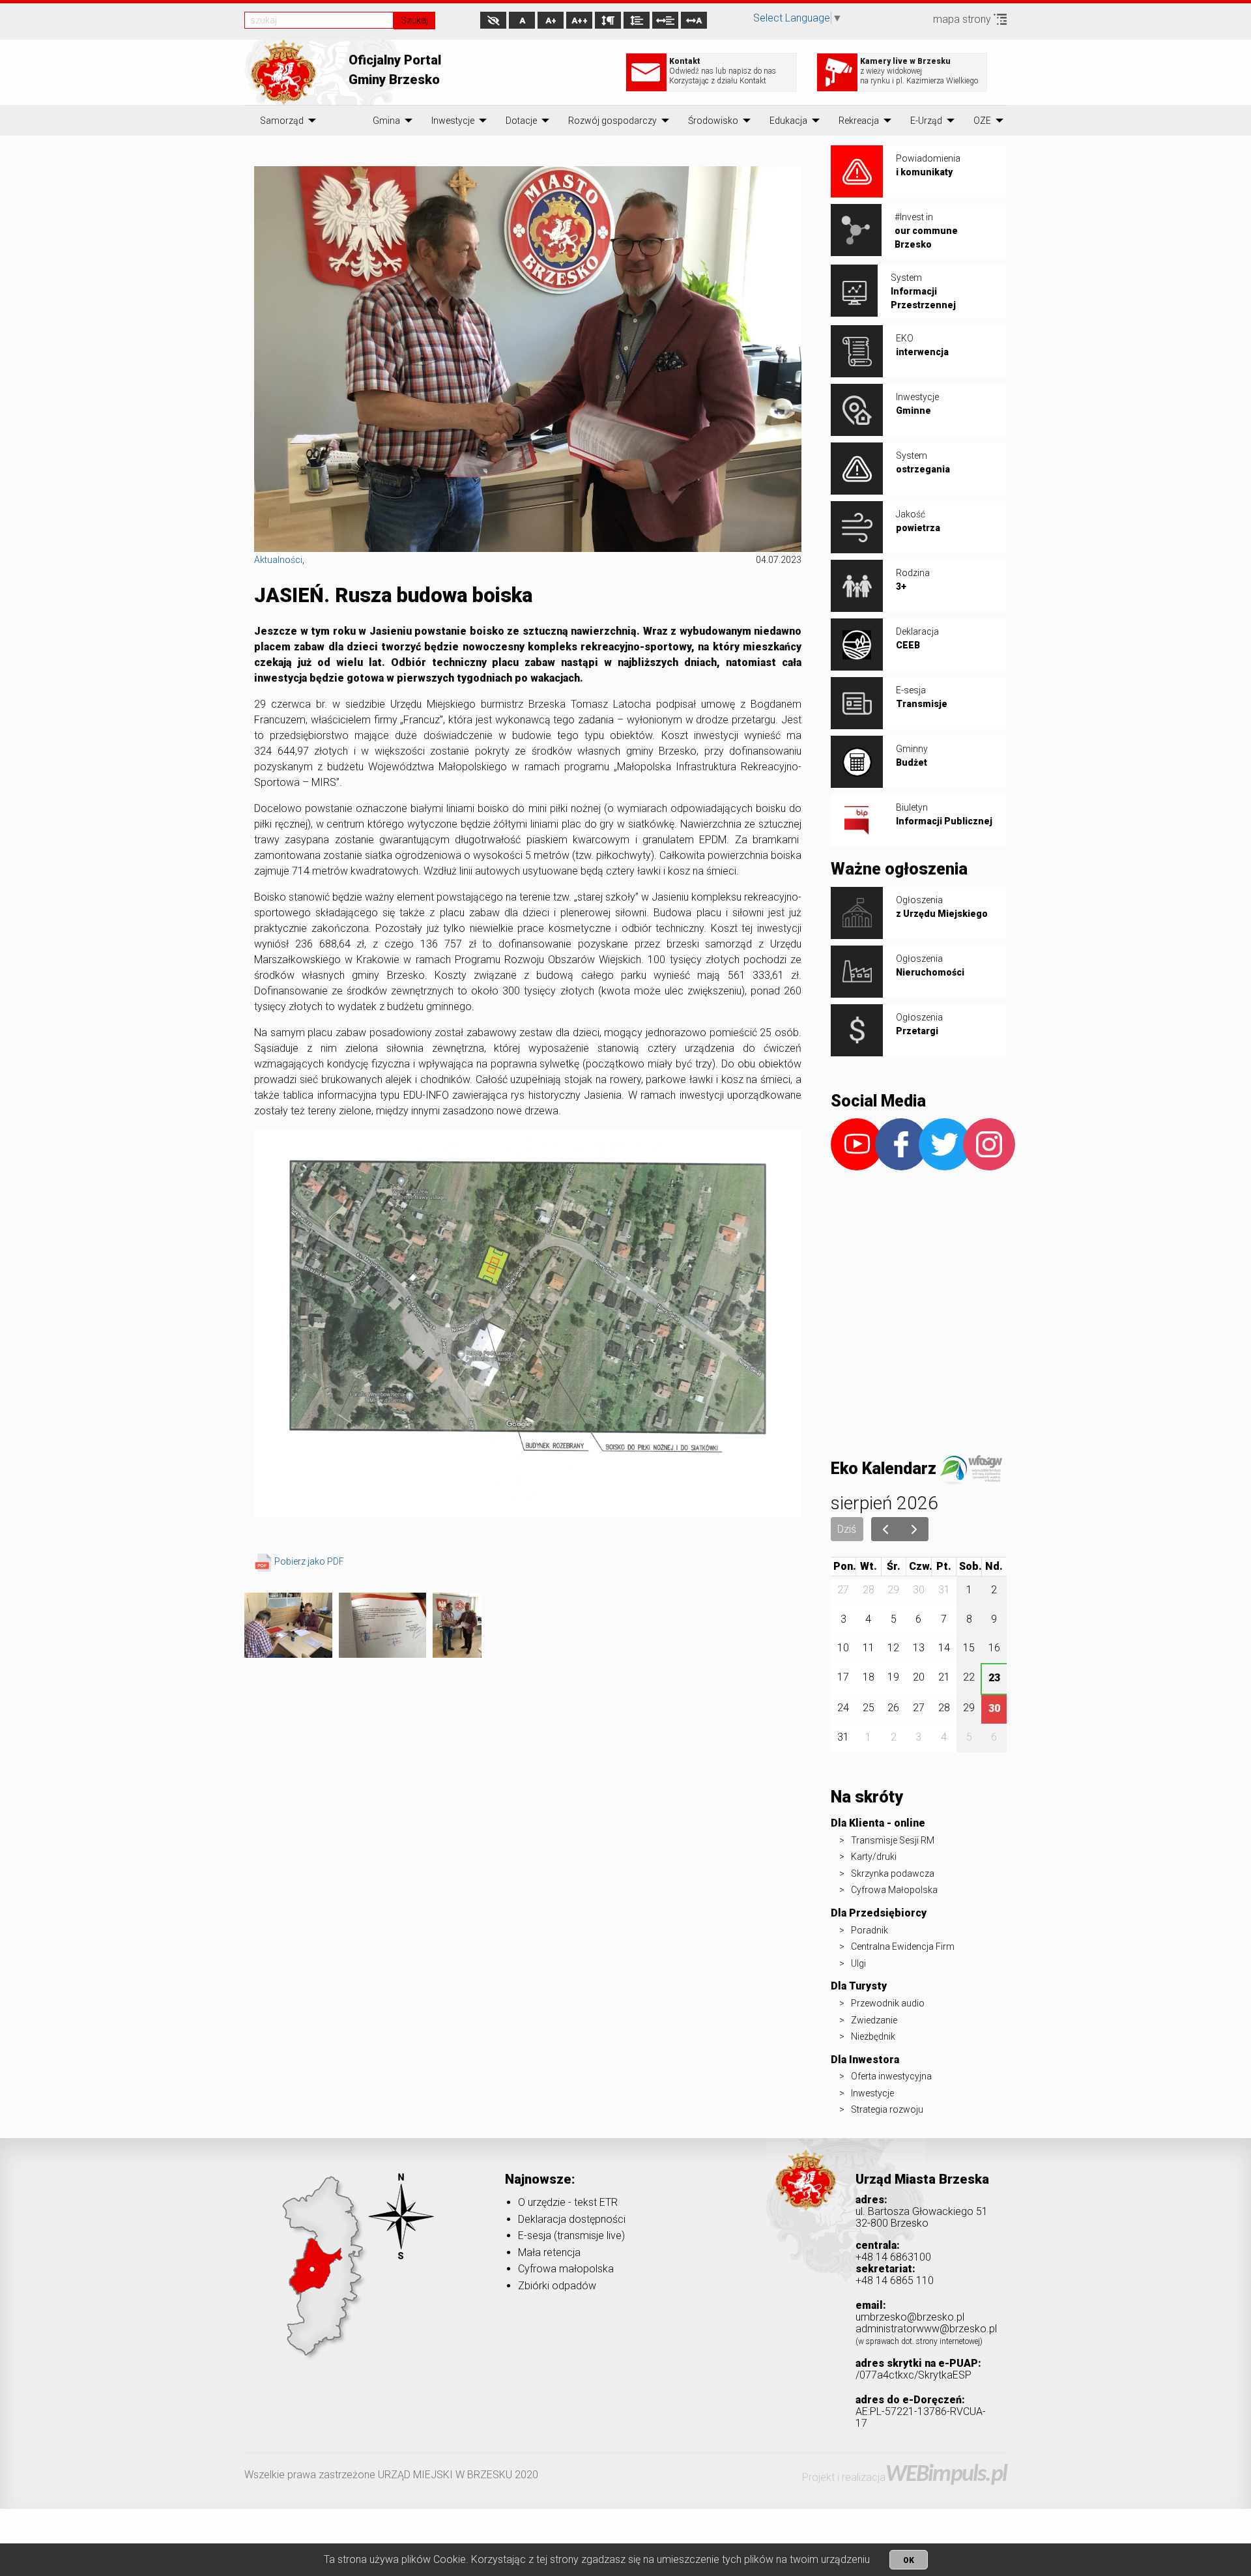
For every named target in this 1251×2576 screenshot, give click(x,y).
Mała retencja (549, 2252)
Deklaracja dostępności (572, 2219)
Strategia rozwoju (887, 2109)
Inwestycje (453, 121)
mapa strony (963, 19)
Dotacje (521, 121)
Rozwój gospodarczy (612, 121)
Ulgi (858, 1963)
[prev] (886, 1529)
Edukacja (788, 121)
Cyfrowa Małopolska (894, 1890)
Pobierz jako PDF (309, 1561)
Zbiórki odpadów (557, 2286)
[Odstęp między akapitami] (608, 20)
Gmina (386, 121)
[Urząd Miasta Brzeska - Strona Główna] (806, 2199)
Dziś (847, 1529)
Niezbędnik (873, 2036)
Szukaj (414, 20)
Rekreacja (859, 121)
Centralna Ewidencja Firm (903, 1946)
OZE (982, 121)
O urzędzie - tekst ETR (568, 2202)
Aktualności (278, 560)
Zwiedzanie (874, 2020)
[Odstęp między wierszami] (637, 20)
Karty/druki (874, 1857)
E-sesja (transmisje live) (571, 2236)
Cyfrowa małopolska (566, 2269)
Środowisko (713, 121)
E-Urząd (926, 121)
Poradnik (870, 1930)
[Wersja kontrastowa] (493, 20)
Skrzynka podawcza (893, 1874)
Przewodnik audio (888, 2003)
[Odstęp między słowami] (665, 20)
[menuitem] (282, 121)
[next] (914, 1529)
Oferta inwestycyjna (891, 2076)
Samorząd (282, 121)
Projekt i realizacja (904, 2477)
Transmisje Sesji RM (893, 1840)
